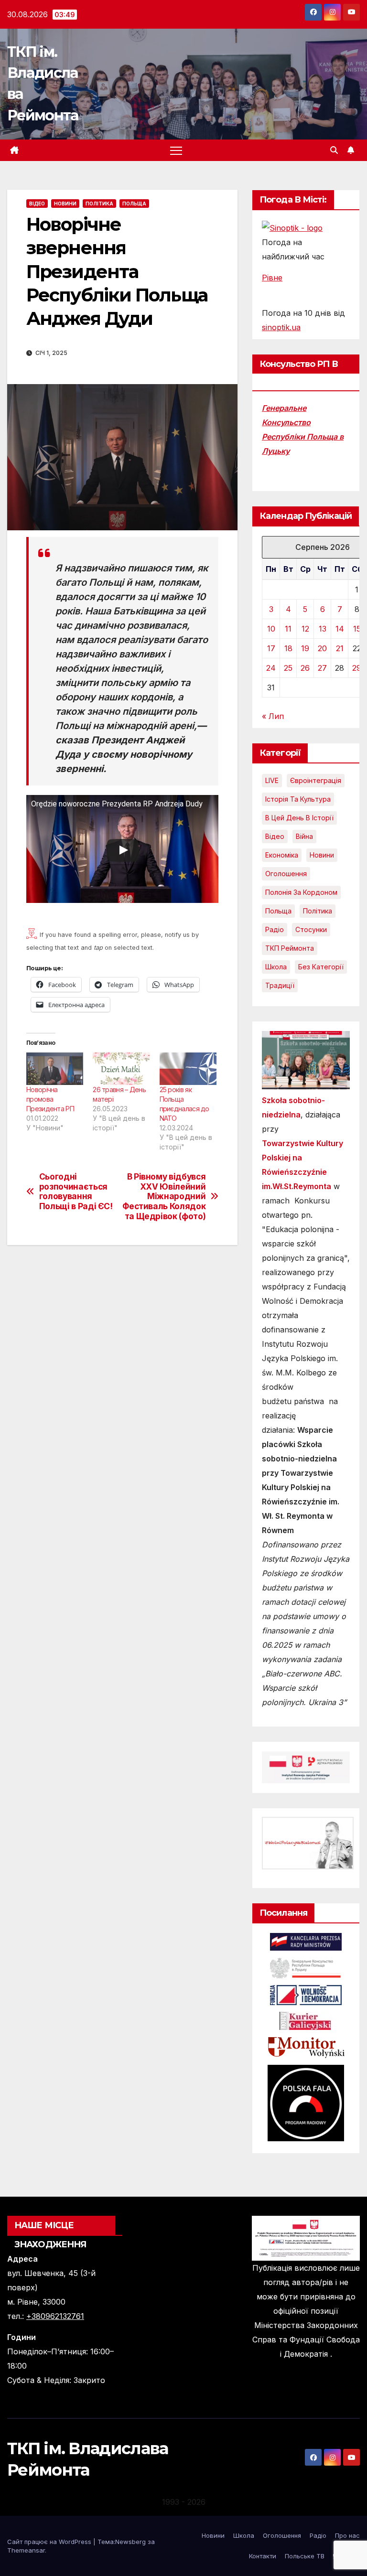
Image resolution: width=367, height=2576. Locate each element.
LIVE (272, 780)
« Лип (273, 716)
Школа (276, 967)
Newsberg (130, 2542)
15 (357, 629)
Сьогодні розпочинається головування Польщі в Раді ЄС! (76, 1191)
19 (305, 648)
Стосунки (311, 929)
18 (288, 648)
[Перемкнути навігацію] (176, 150)
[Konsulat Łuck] (306, 1967)
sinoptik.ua (281, 327)
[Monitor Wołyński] (306, 2047)
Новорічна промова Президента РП (50, 1099)
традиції (280, 985)
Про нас (347, 2535)
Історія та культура (298, 799)
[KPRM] (306, 1941)
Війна (304, 836)
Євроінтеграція (316, 780)
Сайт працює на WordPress (50, 2542)
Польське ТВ (305, 2556)
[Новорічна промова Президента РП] (55, 1069)
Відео (37, 204)
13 (323, 629)
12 (305, 629)
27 (322, 668)
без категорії (321, 967)
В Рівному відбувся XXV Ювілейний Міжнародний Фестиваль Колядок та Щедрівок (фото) (164, 1197)
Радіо (275, 929)
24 (271, 668)
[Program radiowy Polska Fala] (306, 2103)
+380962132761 (55, 2316)
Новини (65, 204)
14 (340, 629)
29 (357, 668)
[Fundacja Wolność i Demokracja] (306, 1994)
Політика (99, 204)
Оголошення (286, 874)
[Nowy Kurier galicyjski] (306, 2020)
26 (305, 668)
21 (340, 648)
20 (322, 648)
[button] (334, 150)
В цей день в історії (299, 818)
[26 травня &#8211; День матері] (121, 1069)
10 (271, 629)
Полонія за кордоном (301, 892)
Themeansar (26, 2550)
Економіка (282, 855)
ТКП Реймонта (290, 948)
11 (288, 629)
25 (288, 668)
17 (271, 648)
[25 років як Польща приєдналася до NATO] (188, 1069)
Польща (134, 204)
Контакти (263, 2556)
